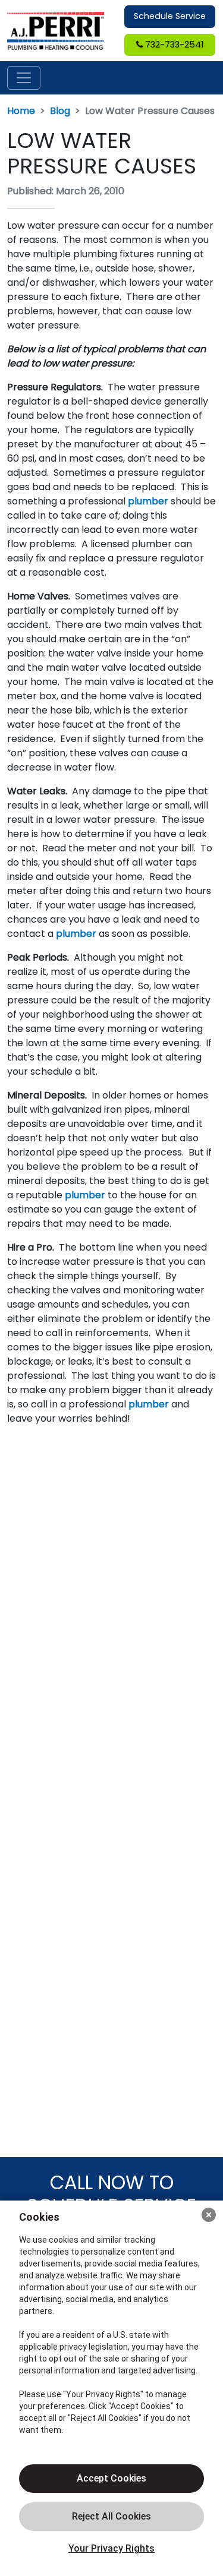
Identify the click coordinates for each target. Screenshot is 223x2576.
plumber (148, 501)
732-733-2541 (173, 45)
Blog (60, 111)
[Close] (209, 2215)
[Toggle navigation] (24, 78)
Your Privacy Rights (111, 2548)
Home (21, 111)
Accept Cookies (111, 2478)
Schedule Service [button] (170, 16)
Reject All (111, 2517)
